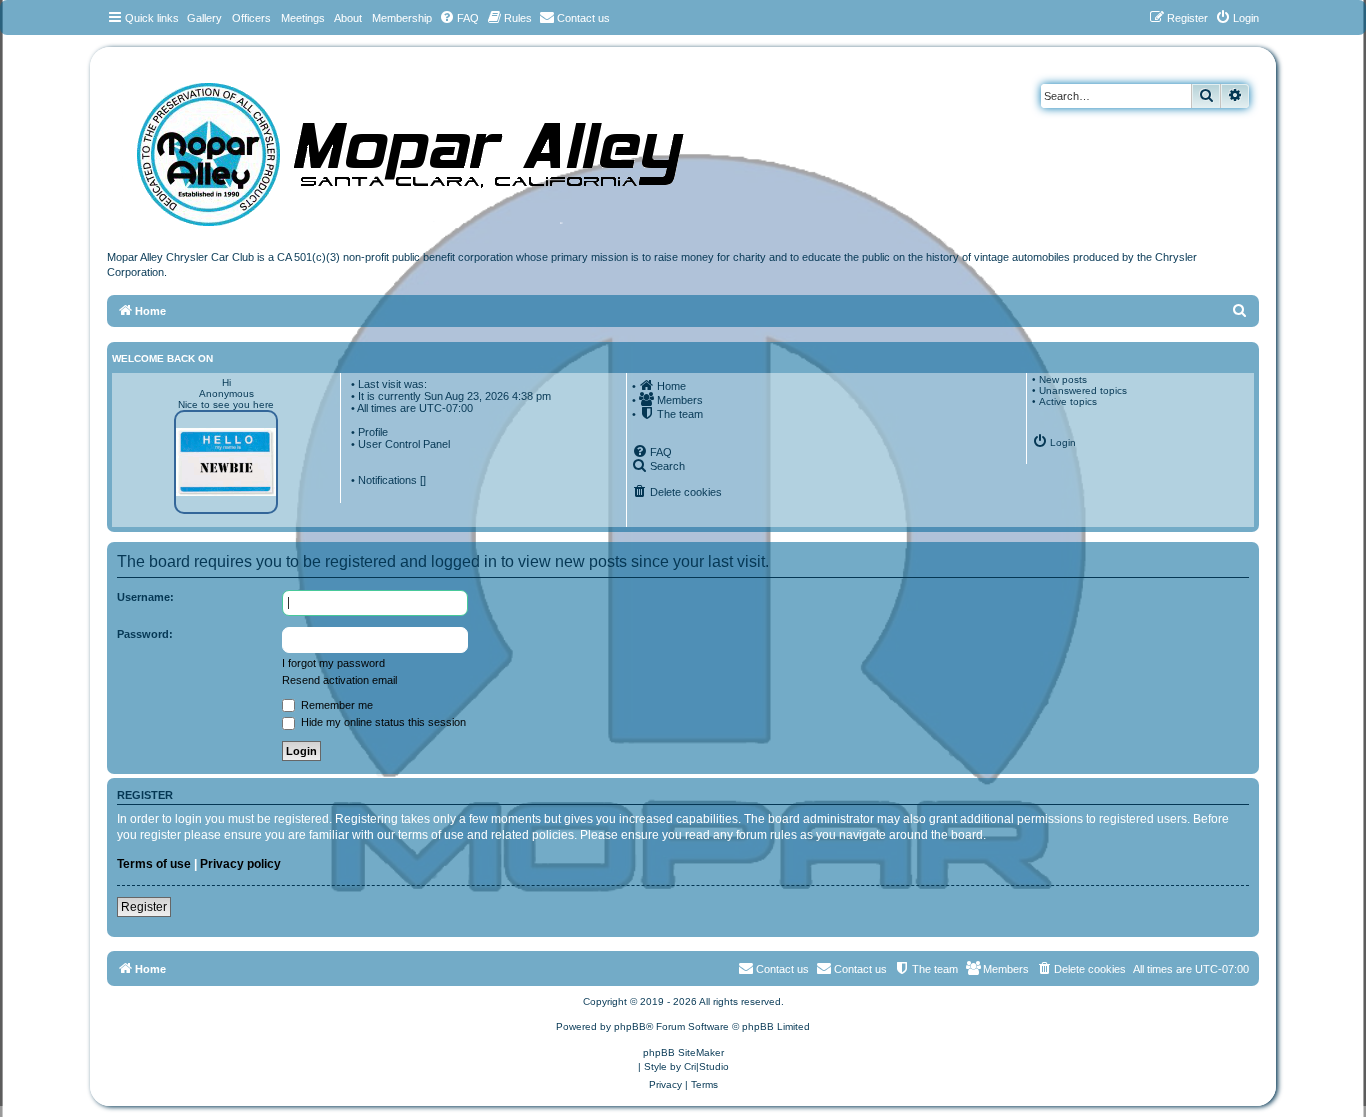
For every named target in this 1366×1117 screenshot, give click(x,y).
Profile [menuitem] (373, 432)
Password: (145, 634)
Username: (145, 597)
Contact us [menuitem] (860, 969)
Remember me (335, 705)
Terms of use (154, 864)
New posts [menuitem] (1063, 379)
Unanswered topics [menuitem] (1083, 390)
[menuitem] (459, 18)
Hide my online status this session (382, 722)
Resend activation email (339, 680)
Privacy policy (240, 864)
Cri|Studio (706, 1066)
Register (144, 907)
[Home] (430, 147)
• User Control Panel (400, 444)
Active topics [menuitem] (1068, 401)
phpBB (630, 1026)
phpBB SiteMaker (683, 1052)
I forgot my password (333, 663)
